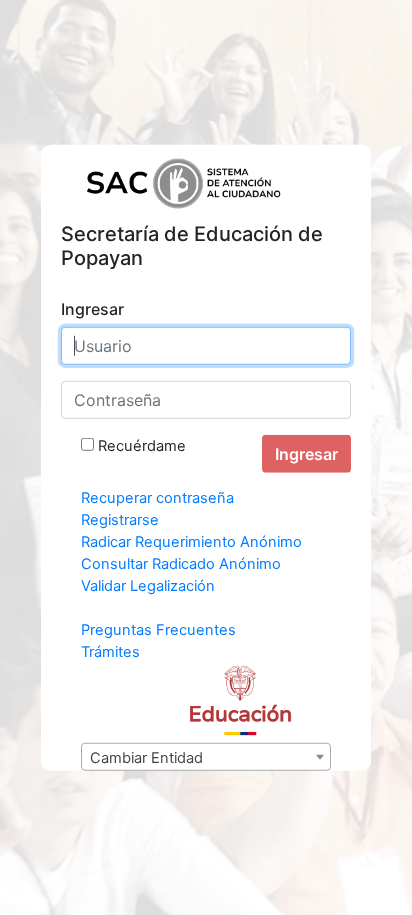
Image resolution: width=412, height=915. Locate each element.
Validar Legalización (148, 586)
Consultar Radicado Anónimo (181, 564)
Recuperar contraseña (157, 498)
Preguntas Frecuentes (158, 630)
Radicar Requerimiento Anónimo (191, 542)
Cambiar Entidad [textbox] (146, 758)
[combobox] (206, 757)
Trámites (110, 652)
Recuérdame (142, 446)
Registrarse (120, 520)
